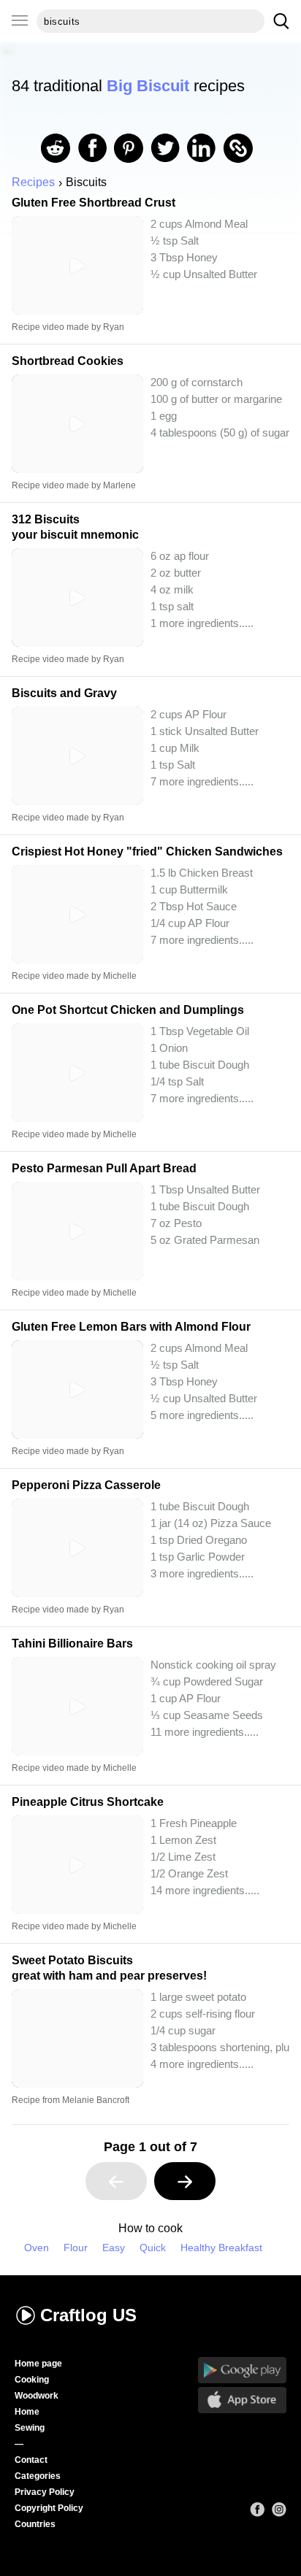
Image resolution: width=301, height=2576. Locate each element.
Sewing (30, 2428)
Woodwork (37, 2396)
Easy (114, 2248)
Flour (76, 2248)
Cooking (32, 2380)
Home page (38, 2364)
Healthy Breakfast (221, 2248)
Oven (37, 2248)
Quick (153, 2248)
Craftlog (88, 2315)
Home (27, 2412)
